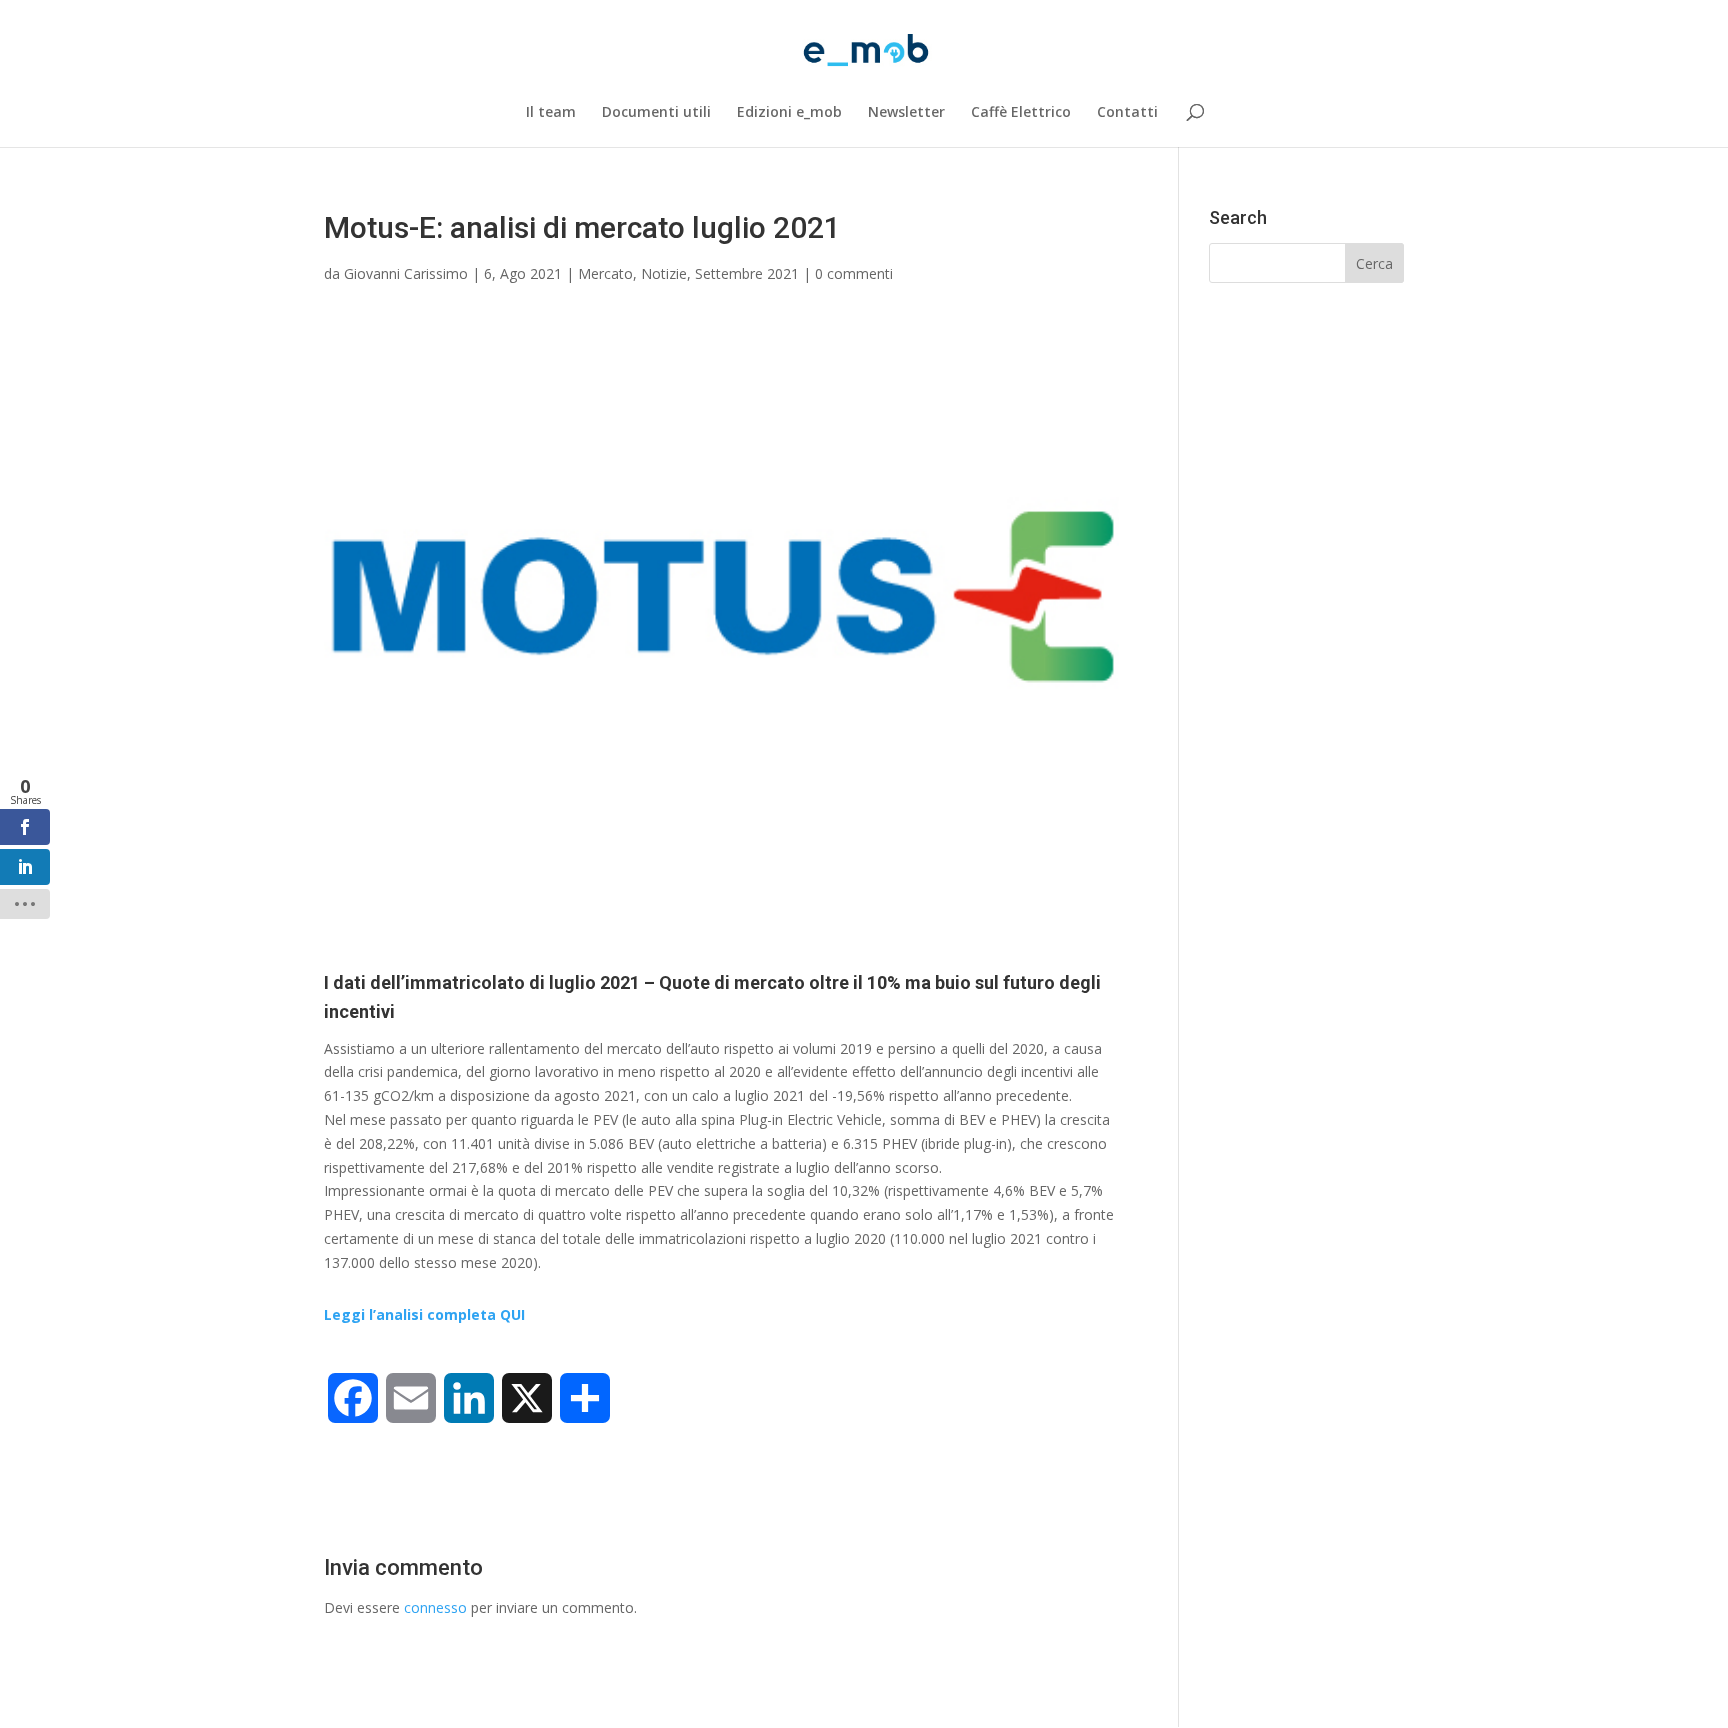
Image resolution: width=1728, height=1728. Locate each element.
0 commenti (854, 273)
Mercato (605, 273)
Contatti (1127, 113)
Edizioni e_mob (789, 113)
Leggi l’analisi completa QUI (424, 1314)
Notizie (664, 273)
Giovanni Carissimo (406, 273)
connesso (435, 1607)
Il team (551, 113)
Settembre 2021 (747, 273)
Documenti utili (656, 113)
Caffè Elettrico (1021, 113)
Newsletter (906, 113)
